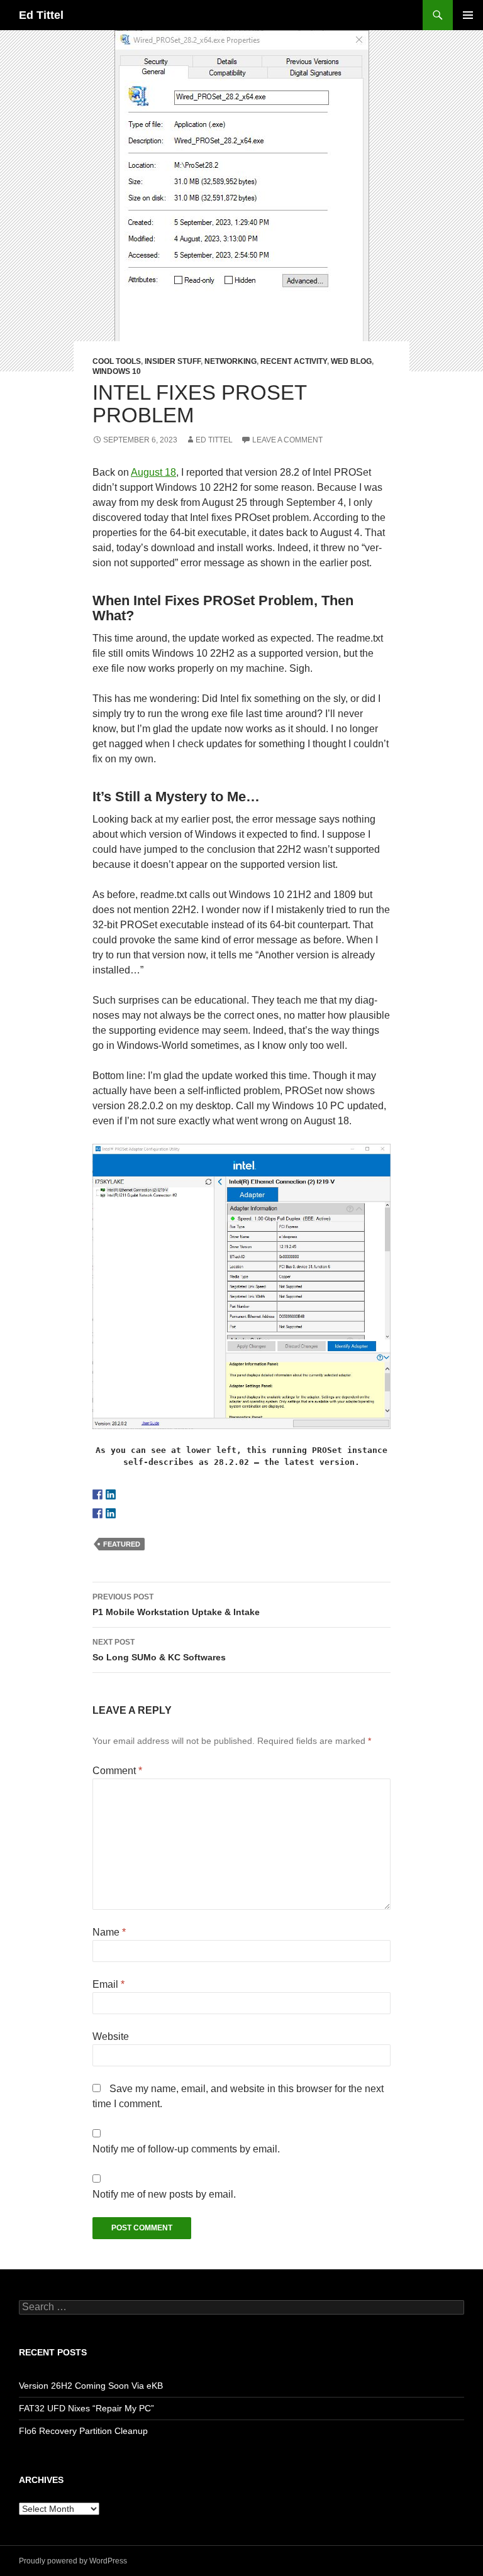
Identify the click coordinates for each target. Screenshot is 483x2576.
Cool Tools (117, 361)
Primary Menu (468, 15)
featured (122, 1544)
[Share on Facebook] (97, 1513)
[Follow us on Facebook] (97, 1494)
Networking (230, 361)
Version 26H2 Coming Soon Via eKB (91, 2386)
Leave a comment (287, 440)
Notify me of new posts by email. (164, 2194)
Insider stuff (173, 361)
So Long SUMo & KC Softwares (159, 1650)
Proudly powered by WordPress (73, 2561)
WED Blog (351, 361)
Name (109, 1932)
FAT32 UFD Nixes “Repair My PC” (86, 2408)
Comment (117, 1771)
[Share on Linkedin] (111, 1513)
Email (108, 1984)
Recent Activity (294, 361)
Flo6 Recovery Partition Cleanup (83, 2431)
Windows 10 (117, 371)
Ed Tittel (41, 15)
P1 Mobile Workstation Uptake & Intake (176, 1605)
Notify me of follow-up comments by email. (186, 2149)
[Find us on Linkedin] (111, 1494)
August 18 (153, 472)
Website (111, 2036)
